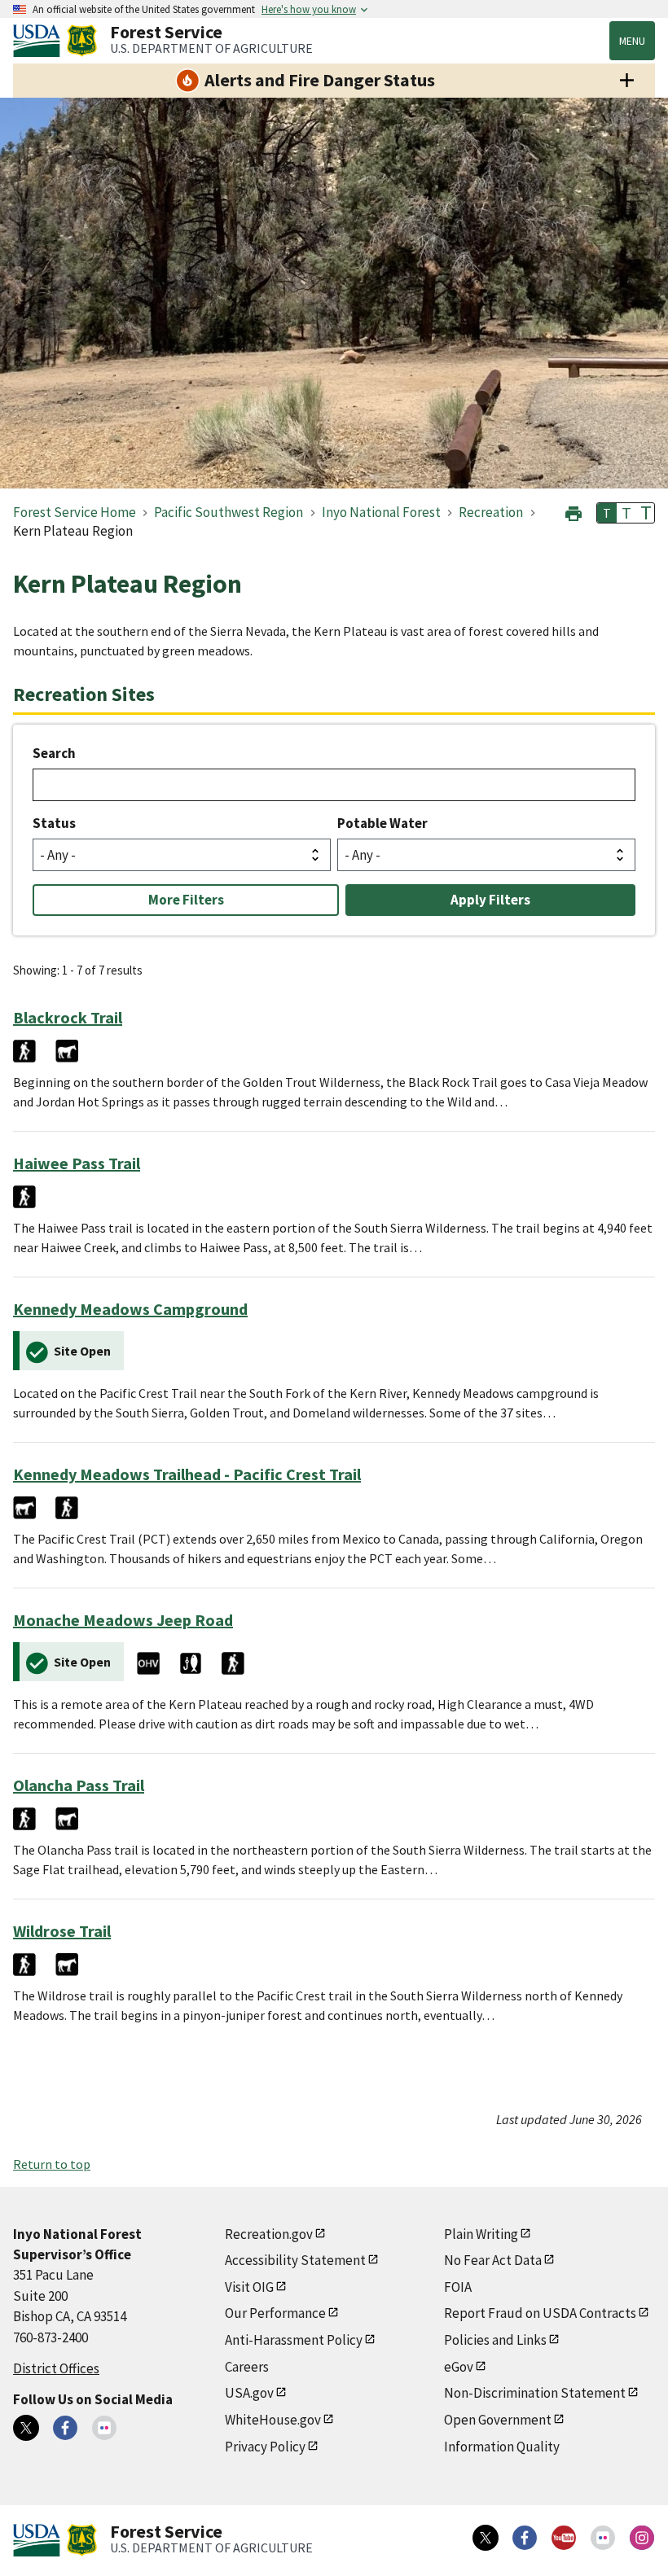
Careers (247, 2367)
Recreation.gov (269, 2234)
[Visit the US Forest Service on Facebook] (525, 2538)
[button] (574, 512)
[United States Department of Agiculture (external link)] (40, 41)
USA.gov (249, 2393)
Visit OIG (249, 2287)
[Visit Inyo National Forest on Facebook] (65, 2428)
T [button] (607, 513)
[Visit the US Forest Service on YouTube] (564, 2538)
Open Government (498, 2420)
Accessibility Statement (295, 2260)
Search (54, 753)
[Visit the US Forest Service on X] (486, 2538)
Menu (632, 41)
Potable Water (382, 823)
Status (54, 823)
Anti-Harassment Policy (294, 2340)
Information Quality (502, 2447)
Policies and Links (495, 2340)
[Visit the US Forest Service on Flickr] (603, 2538)
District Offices (56, 2368)
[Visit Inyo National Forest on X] (26, 2428)
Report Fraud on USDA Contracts (540, 2313)
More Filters (186, 900)
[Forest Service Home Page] (82, 41)
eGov (459, 2367)
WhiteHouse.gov (273, 2420)
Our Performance (275, 2313)
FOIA (458, 2287)
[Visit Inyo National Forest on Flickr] (104, 2428)
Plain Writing (481, 2234)
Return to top (52, 2164)
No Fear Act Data (493, 2260)
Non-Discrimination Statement (535, 2393)
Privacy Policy (265, 2447)
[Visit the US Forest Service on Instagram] (642, 2538)
